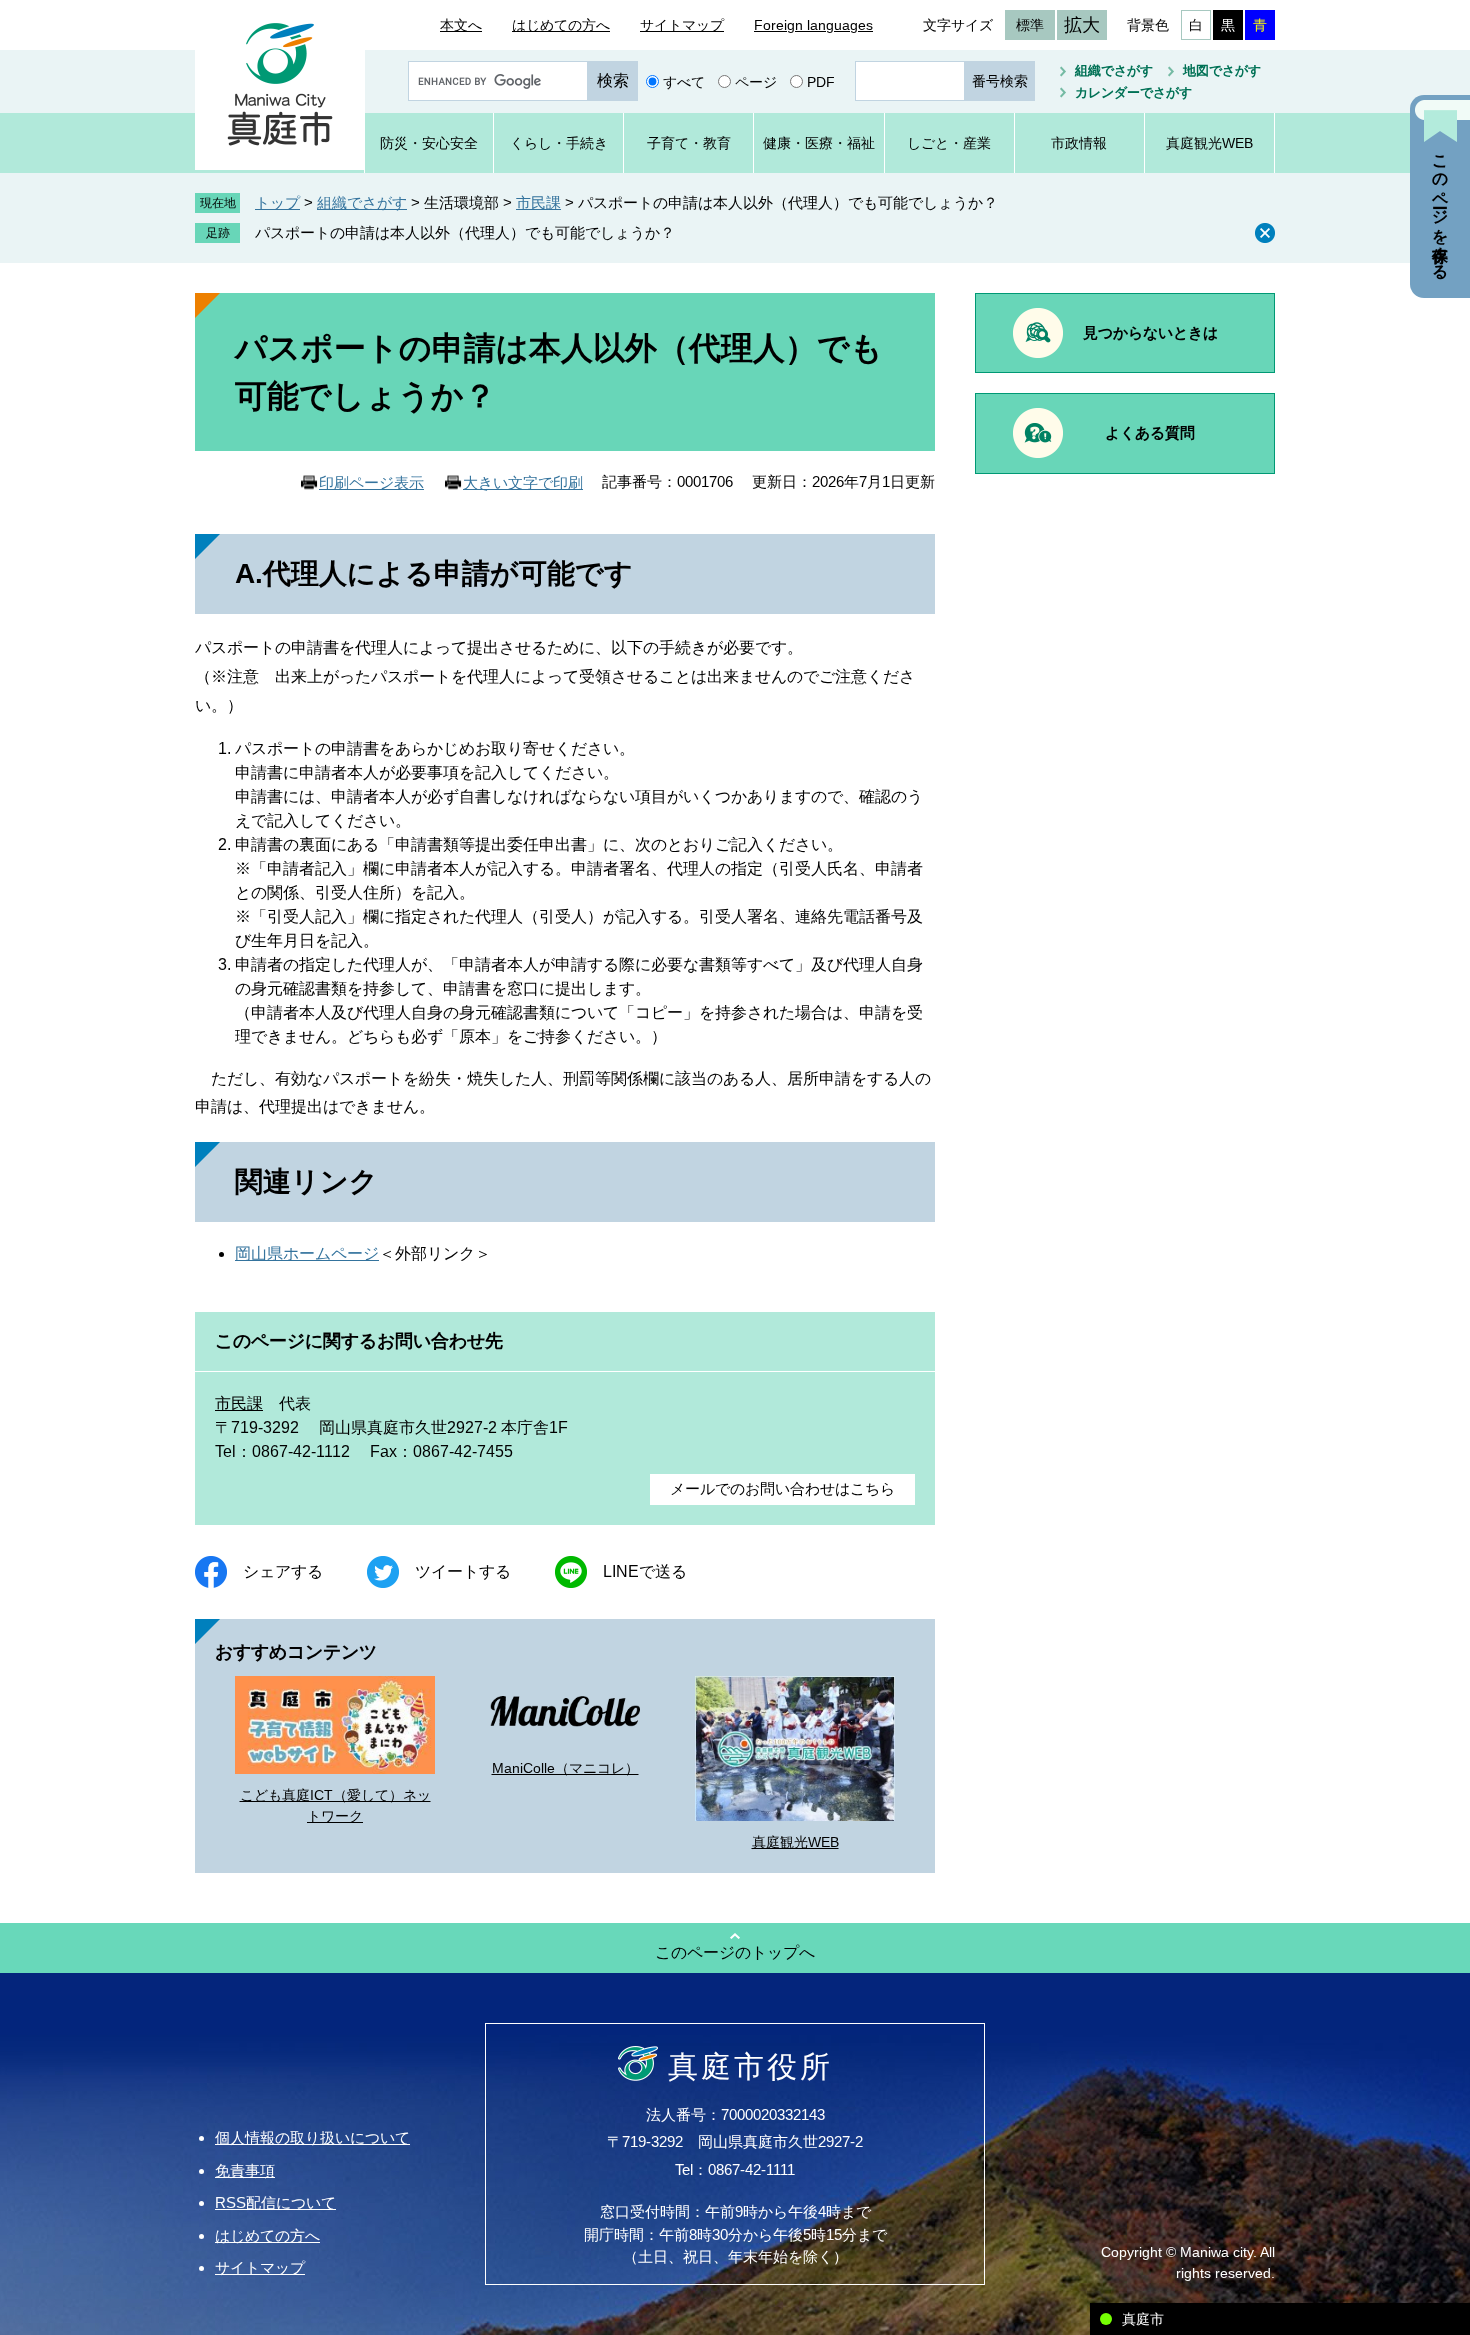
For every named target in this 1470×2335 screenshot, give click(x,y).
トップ (277, 202)
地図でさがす (1222, 70)
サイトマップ (682, 25)
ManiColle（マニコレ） (565, 1768)
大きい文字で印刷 (523, 482)
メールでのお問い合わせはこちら (782, 1488)
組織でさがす (1114, 70)
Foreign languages (813, 25)
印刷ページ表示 (371, 482)
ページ (756, 81)
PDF (821, 81)
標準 (1030, 25)
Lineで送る (645, 1571)
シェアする (283, 1571)
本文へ (461, 25)
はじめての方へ (561, 25)
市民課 (538, 202)
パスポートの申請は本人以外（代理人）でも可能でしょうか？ (465, 232)
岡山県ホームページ (307, 1253)
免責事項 (245, 2170)
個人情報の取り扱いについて (312, 2137)
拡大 (1082, 25)
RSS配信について (275, 2202)
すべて (684, 81)
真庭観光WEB (795, 1842)
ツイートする (463, 1571)
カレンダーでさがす (1133, 92)
